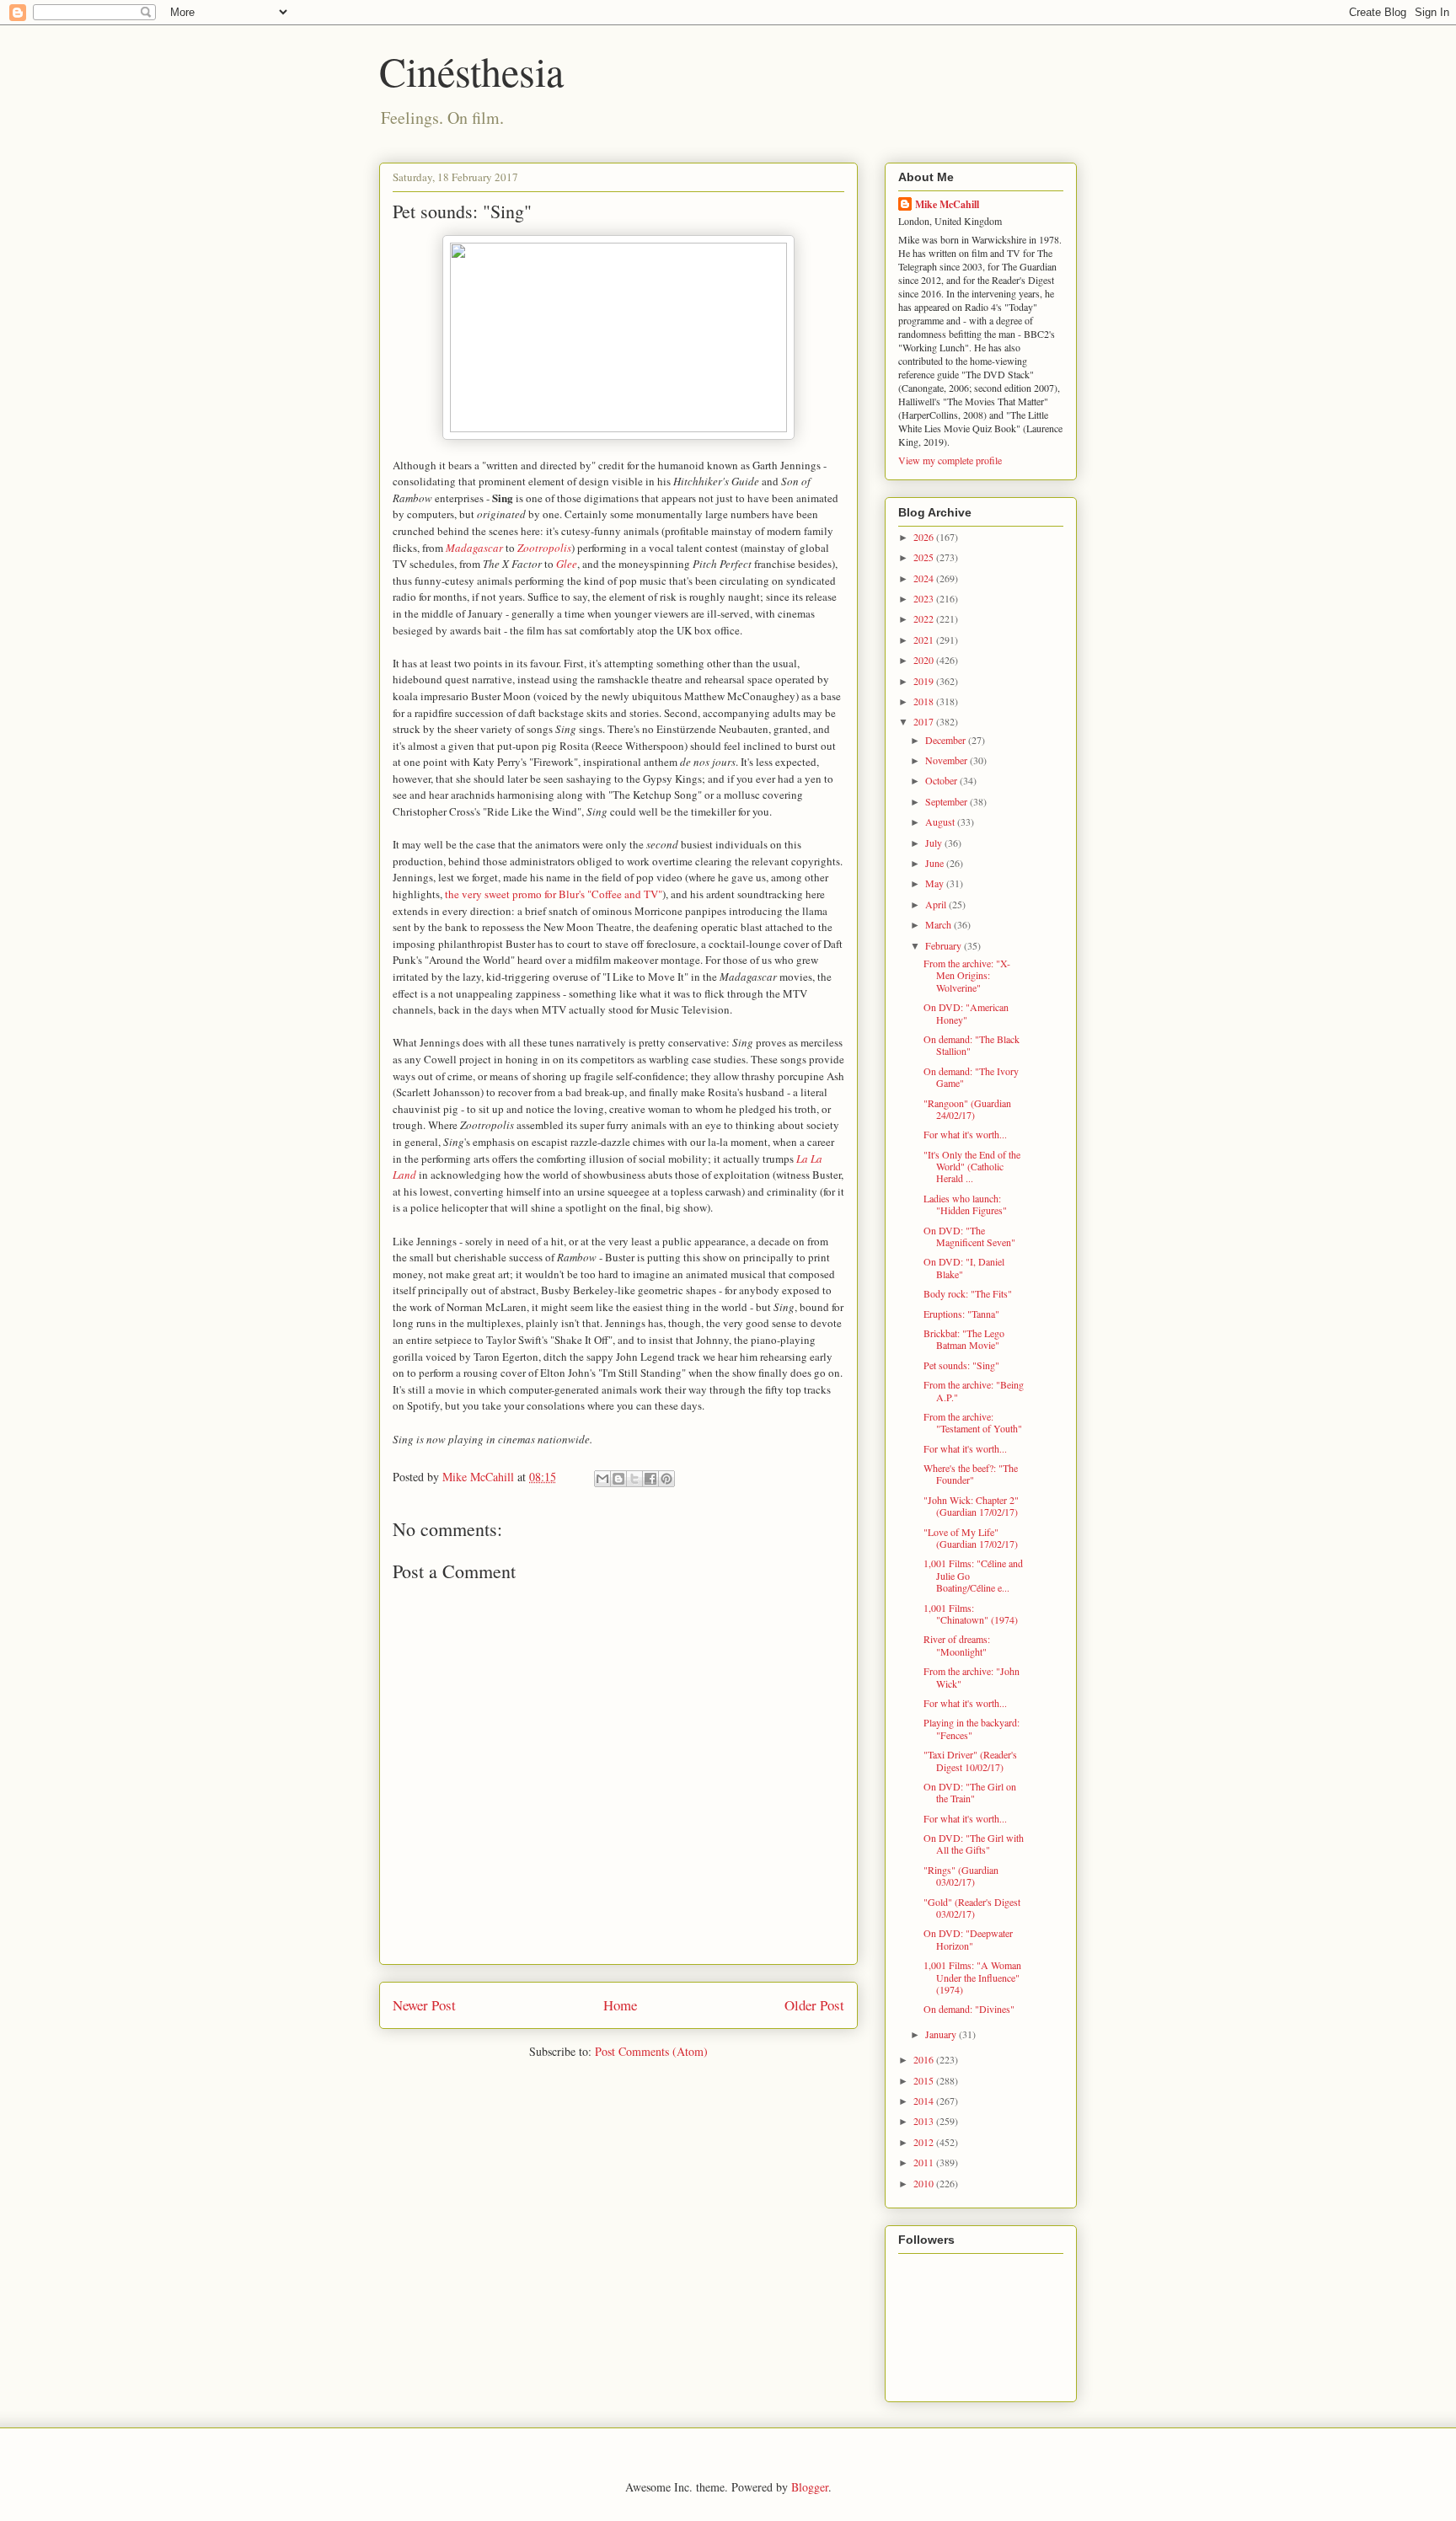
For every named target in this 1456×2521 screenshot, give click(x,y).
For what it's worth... (965, 1134)
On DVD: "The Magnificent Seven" (969, 1236)
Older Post (814, 2005)
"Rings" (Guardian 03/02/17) (961, 1876)
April (937, 904)
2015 (925, 2080)
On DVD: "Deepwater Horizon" (968, 1939)
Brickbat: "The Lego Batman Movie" (964, 1339)
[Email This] (602, 1479)
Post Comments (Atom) (651, 2051)
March (939, 924)
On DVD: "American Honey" (966, 1013)
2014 (925, 2101)
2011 (925, 2162)
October (942, 780)
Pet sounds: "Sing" (961, 1365)
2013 (925, 2121)
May (936, 883)
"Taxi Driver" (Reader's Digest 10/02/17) (970, 1760)
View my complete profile (950, 460)
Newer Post (424, 2005)
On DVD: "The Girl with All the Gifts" (974, 1844)
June (936, 863)
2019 (925, 681)
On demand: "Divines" (969, 2009)
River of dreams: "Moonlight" (957, 1645)
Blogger (810, 2487)
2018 (925, 701)
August (941, 822)
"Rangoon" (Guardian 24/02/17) (967, 1109)
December (947, 740)
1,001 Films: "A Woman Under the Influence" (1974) (972, 1977)
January (942, 2034)
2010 (925, 2183)
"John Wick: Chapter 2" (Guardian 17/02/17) (971, 1506)
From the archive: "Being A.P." (974, 1390)
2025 (925, 557)
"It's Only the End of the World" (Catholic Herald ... (972, 1167)
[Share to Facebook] (650, 1479)
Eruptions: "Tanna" (961, 1314)
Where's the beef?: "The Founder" (971, 1474)
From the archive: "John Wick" (972, 1677)
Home (620, 2005)
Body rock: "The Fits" (968, 1293)
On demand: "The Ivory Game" (971, 1077)
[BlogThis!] (618, 1479)
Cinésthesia (471, 71)
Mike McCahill (947, 204)
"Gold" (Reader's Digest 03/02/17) (972, 1908)
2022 (925, 618)
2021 (925, 640)
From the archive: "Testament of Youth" (973, 1422)
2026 (925, 537)
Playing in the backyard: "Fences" (972, 1728)
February (945, 945)
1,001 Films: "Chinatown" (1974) (971, 1614)
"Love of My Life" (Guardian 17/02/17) (971, 1538)
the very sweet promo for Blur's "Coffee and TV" (554, 894)
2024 (925, 578)
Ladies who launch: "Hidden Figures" (965, 1204)
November (947, 760)
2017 (925, 721)
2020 (925, 660)
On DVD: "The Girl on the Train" (970, 1792)
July (935, 843)
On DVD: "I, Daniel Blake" (964, 1267)
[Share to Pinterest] (666, 1479)
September (947, 801)
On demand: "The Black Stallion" (972, 1045)
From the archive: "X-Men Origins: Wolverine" (967, 975)
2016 (925, 2059)
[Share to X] (634, 1479)
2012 (925, 2142)
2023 (925, 598)
